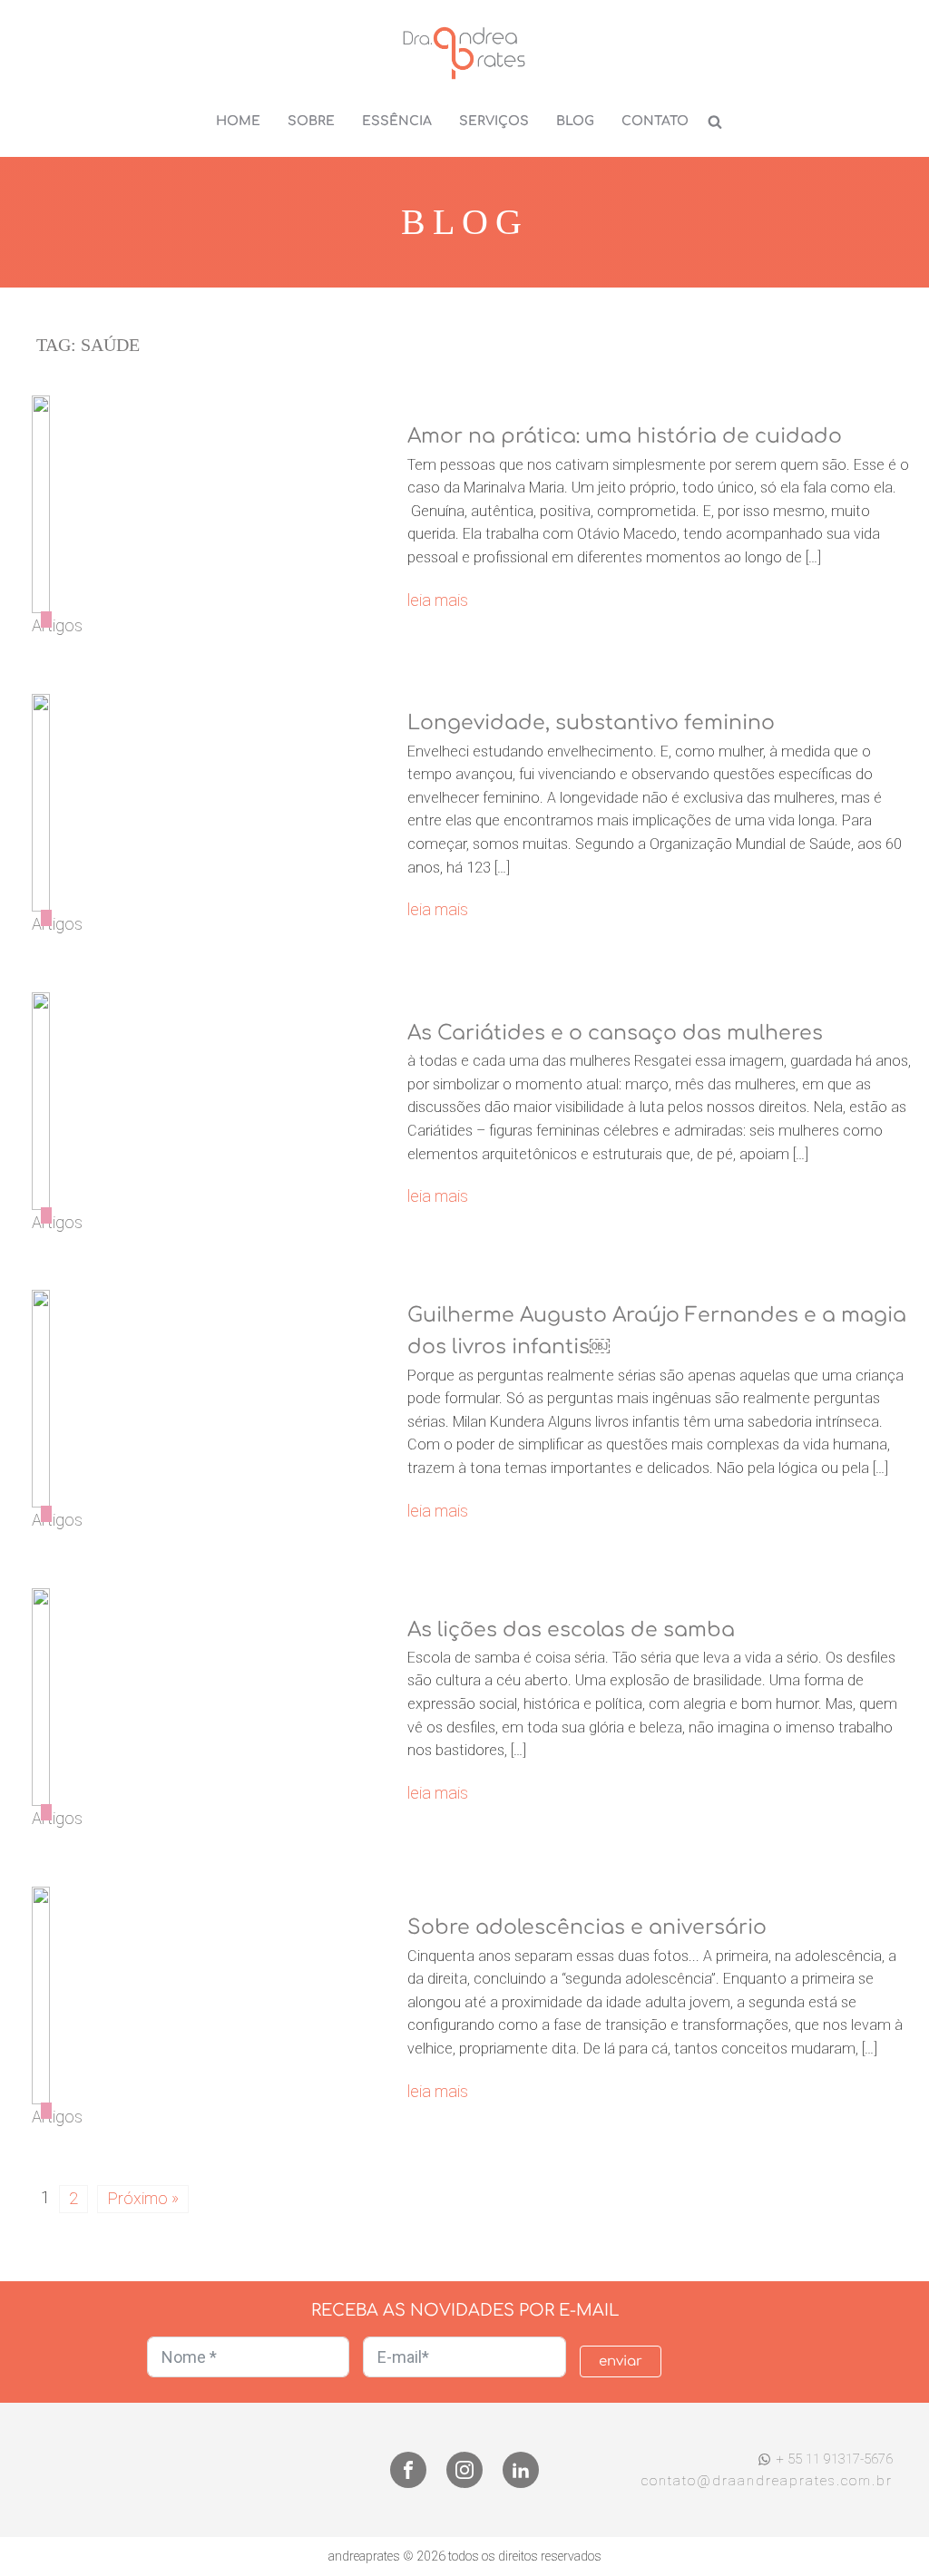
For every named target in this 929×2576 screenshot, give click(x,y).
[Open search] (715, 122)
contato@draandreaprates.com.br (767, 2481)
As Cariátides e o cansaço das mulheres (615, 1033)
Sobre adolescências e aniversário (587, 1927)
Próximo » (143, 2198)
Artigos (57, 625)
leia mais (438, 600)
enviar (621, 2361)
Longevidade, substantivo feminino (591, 723)
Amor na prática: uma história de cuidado (625, 436)
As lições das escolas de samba (571, 1630)
